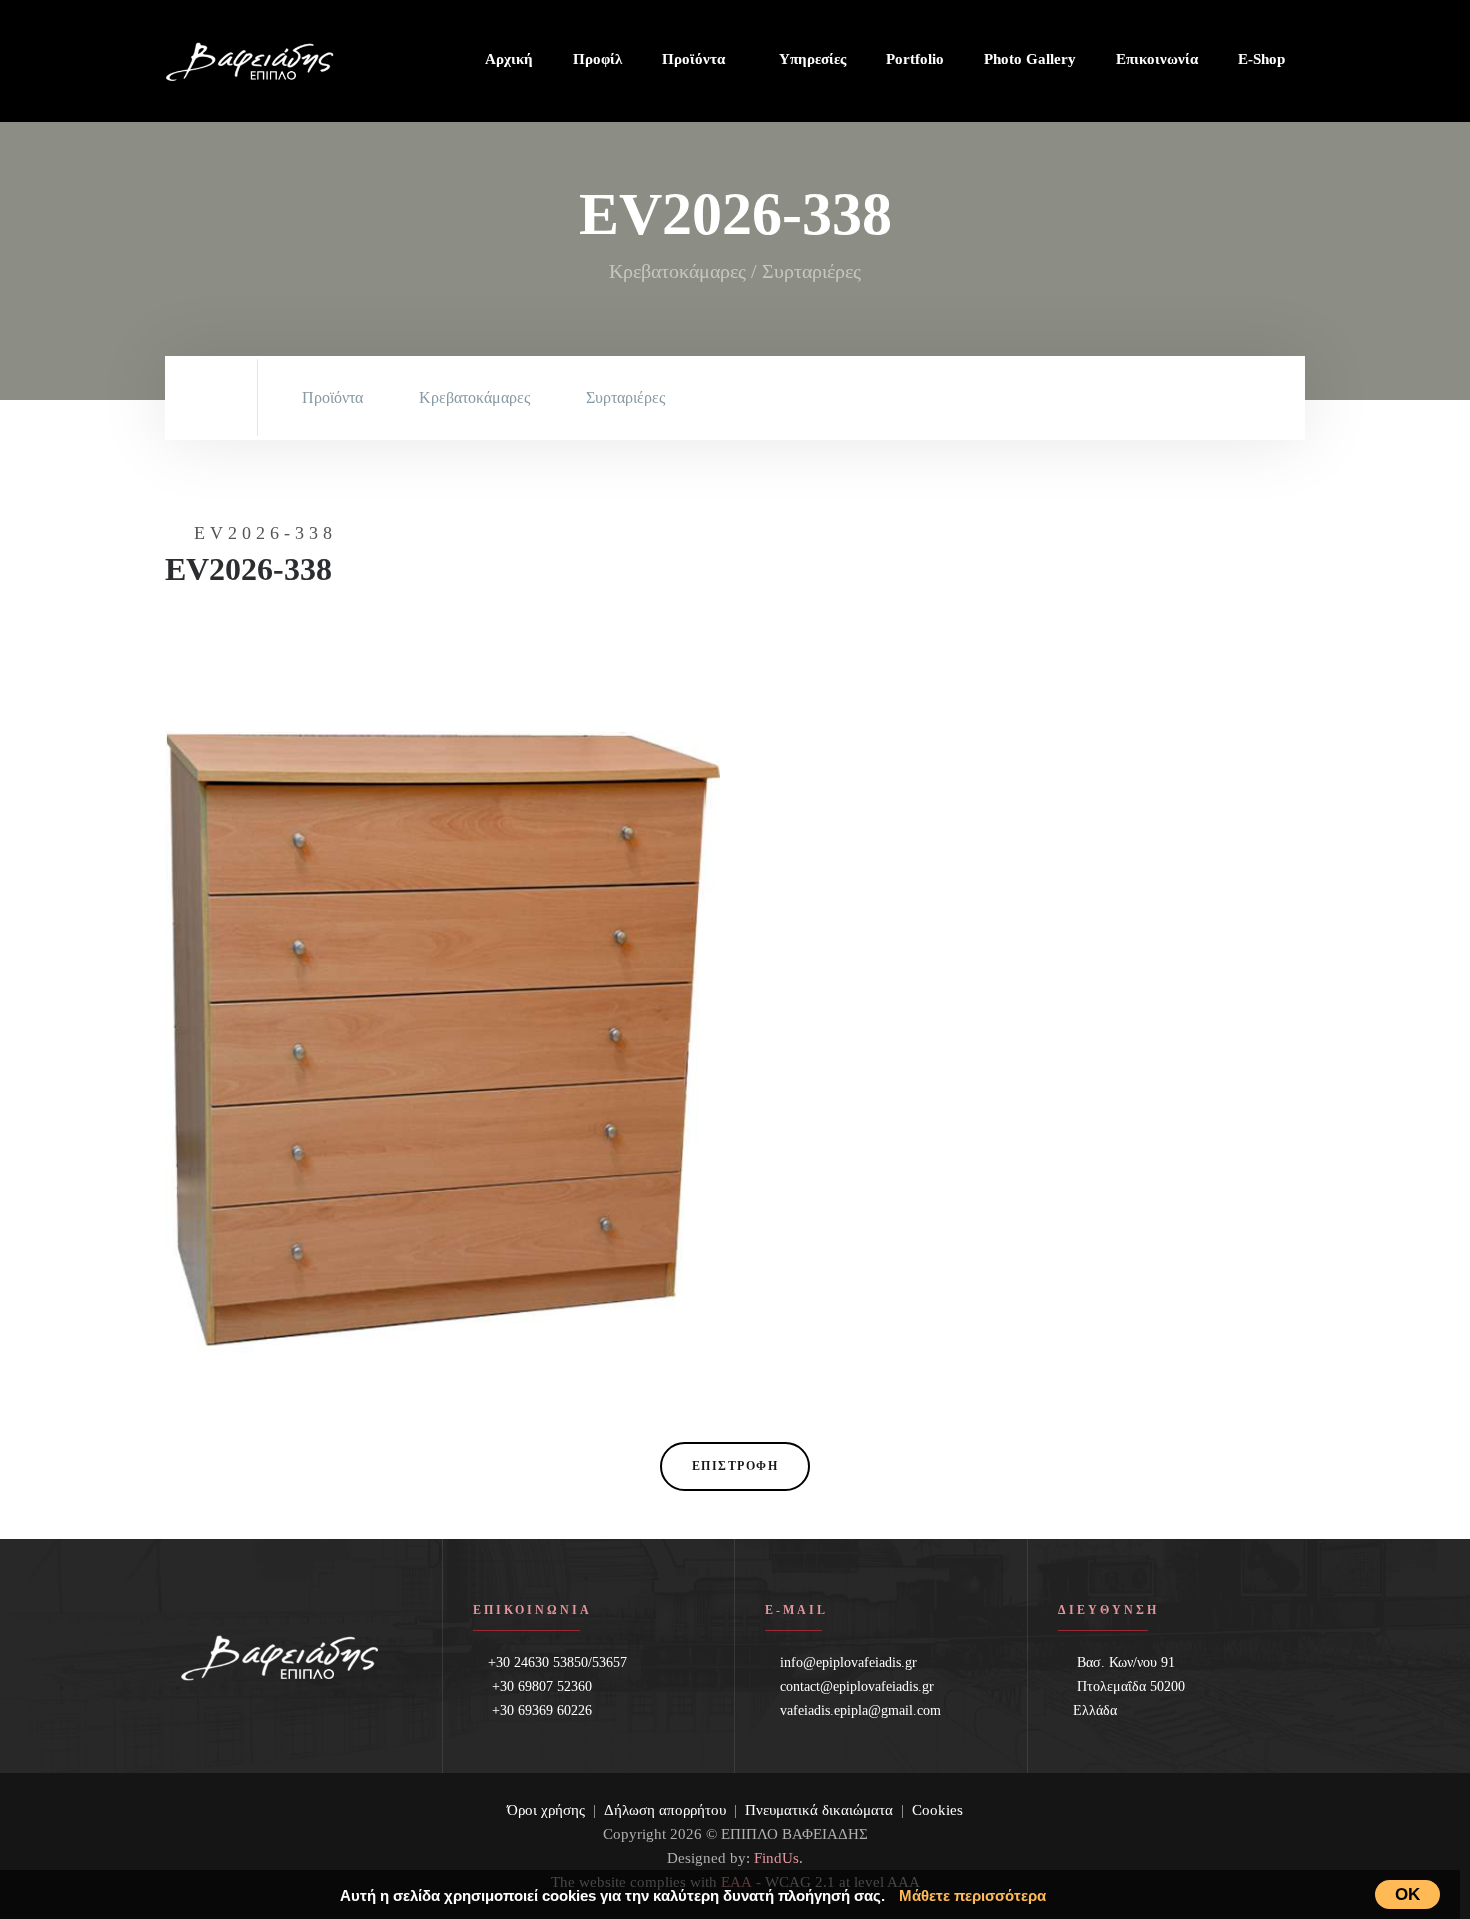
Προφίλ (597, 59)
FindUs (776, 1858)
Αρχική (509, 59)
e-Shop (1261, 59)
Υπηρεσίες (812, 59)
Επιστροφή (735, 1466)
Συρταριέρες (625, 397)
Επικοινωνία (1157, 59)
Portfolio (915, 59)
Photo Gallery (1030, 59)
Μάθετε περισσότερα (972, 1895)
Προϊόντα (695, 59)
